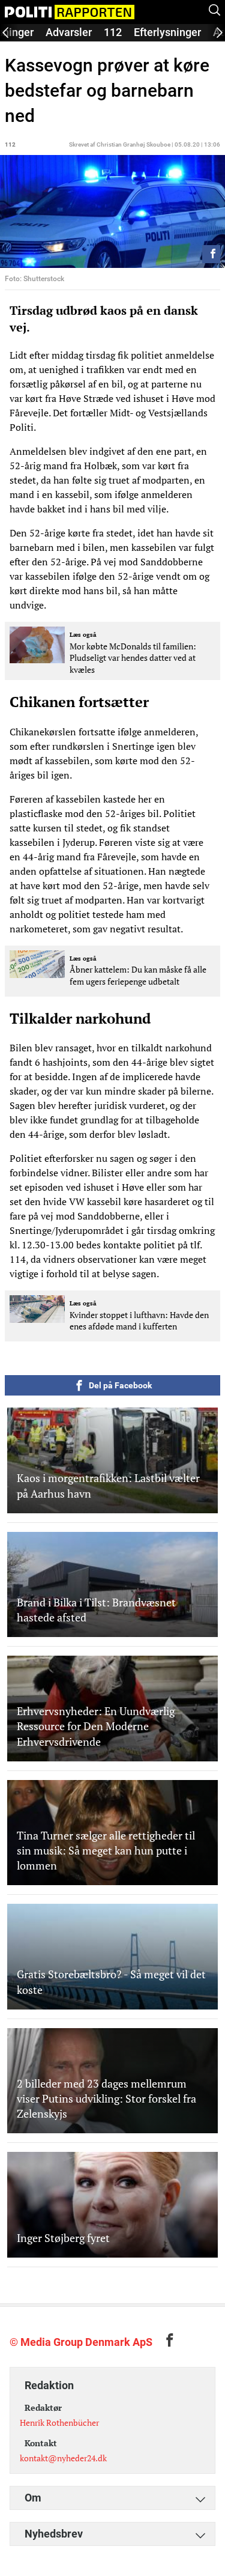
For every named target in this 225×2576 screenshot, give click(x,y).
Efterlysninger (167, 32)
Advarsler (69, 32)
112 (113, 32)
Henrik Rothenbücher (59, 2423)
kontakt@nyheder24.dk (63, 2458)
